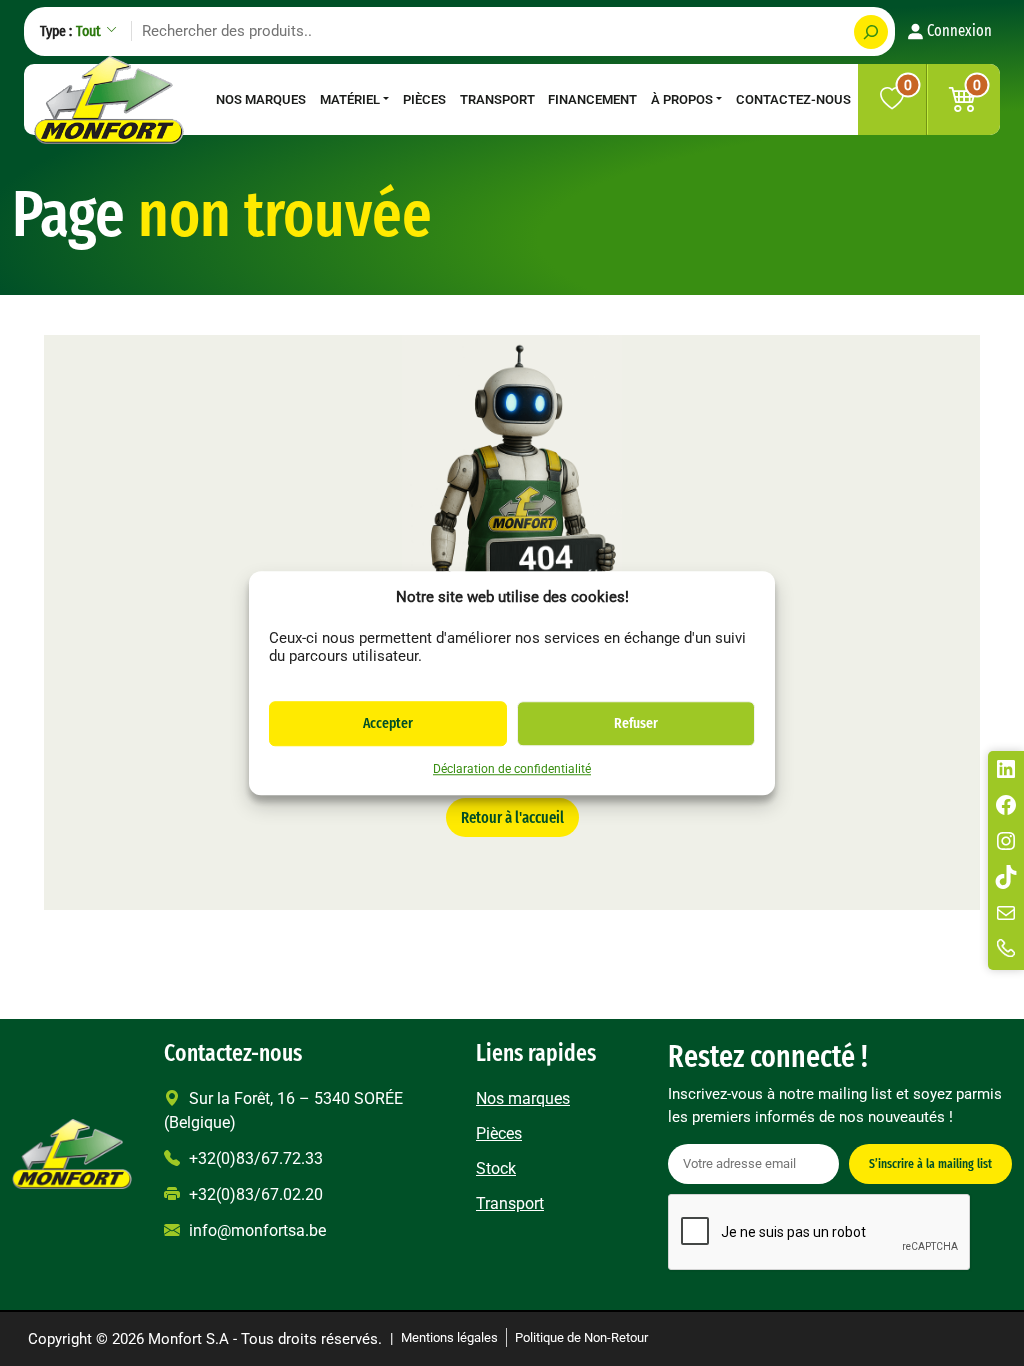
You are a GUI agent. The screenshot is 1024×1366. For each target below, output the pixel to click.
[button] (963, 99)
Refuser (636, 723)
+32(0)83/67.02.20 (254, 1194)
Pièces (424, 99)
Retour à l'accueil (512, 817)
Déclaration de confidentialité (512, 769)
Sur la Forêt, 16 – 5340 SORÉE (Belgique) (283, 1110)
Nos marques (261, 99)
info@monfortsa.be (255, 1230)
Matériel (350, 99)
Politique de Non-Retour (581, 1337)
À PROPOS (682, 99)
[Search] (871, 32)
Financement (592, 99)
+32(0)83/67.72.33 (254, 1158)
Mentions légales (449, 1337)
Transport (497, 99)
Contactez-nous (793, 99)
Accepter (388, 723)
